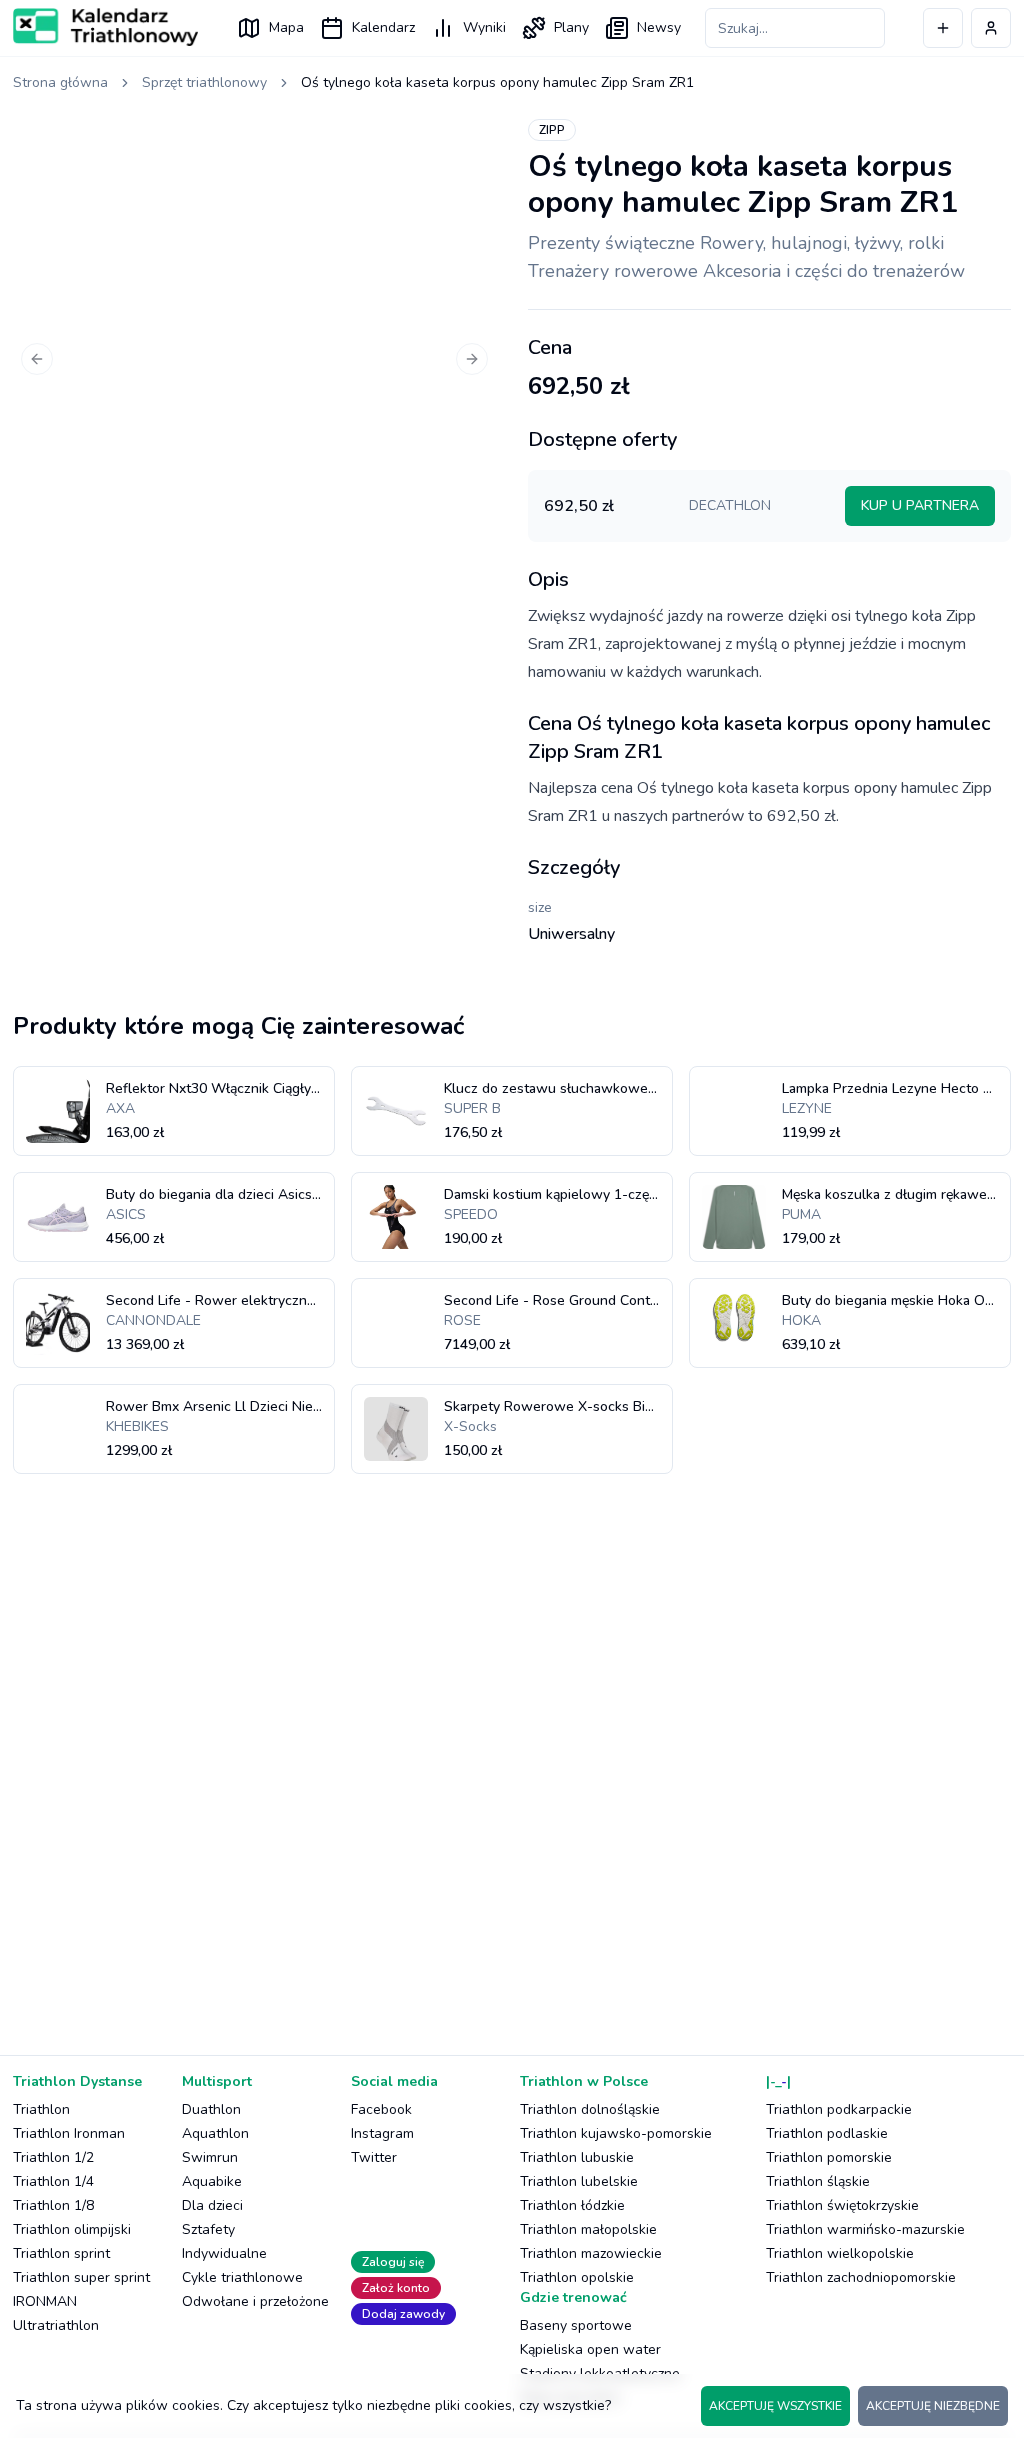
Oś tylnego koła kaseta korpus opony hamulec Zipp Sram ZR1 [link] (497, 82)
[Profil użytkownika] (991, 28)
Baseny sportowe (576, 2325)
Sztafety (208, 2229)
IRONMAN (45, 2301)
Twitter (374, 2157)
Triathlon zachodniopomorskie (861, 2277)
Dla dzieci (212, 2205)
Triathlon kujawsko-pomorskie (616, 2133)
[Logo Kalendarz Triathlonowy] (105, 27)
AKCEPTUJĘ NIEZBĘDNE (933, 2406)
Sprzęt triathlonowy (204, 82)
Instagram (382, 2133)
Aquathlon (215, 2133)
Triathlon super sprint (81, 2277)
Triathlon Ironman (69, 2133)
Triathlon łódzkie (572, 2205)
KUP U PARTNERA (920, 505)
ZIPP (552, 130)
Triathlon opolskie (577, 2277)
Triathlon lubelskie (579, 2181)
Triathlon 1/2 (53, 2157)
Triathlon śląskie (818, 2181)
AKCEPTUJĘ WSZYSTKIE (775, 2406)
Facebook (381, 2109)
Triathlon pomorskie (829, 2157)
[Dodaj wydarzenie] (943, 28)
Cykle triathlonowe (242, 2277)
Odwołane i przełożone (255, 2301)
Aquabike (212, 2181)
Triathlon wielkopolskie (840, 2253)
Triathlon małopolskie (588, 2229)
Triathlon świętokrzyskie (842, 2205)
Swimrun (210, 2157)
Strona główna (60, 82)
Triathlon (41, 2109)
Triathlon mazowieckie (591, 2253)
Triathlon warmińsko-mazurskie (865, 2229)
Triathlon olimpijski (72, 2229)
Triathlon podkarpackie (839, 2109)
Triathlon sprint (61, 2253)
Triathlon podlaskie (827, 2133)
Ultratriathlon (56, 2325)
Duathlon (211, 2109)
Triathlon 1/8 (53, 2205)
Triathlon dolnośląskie (590, 2109)
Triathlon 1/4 (53, 2181)
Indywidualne (224, 2253)
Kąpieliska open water (590, 2349)
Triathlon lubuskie (577, 2157)
